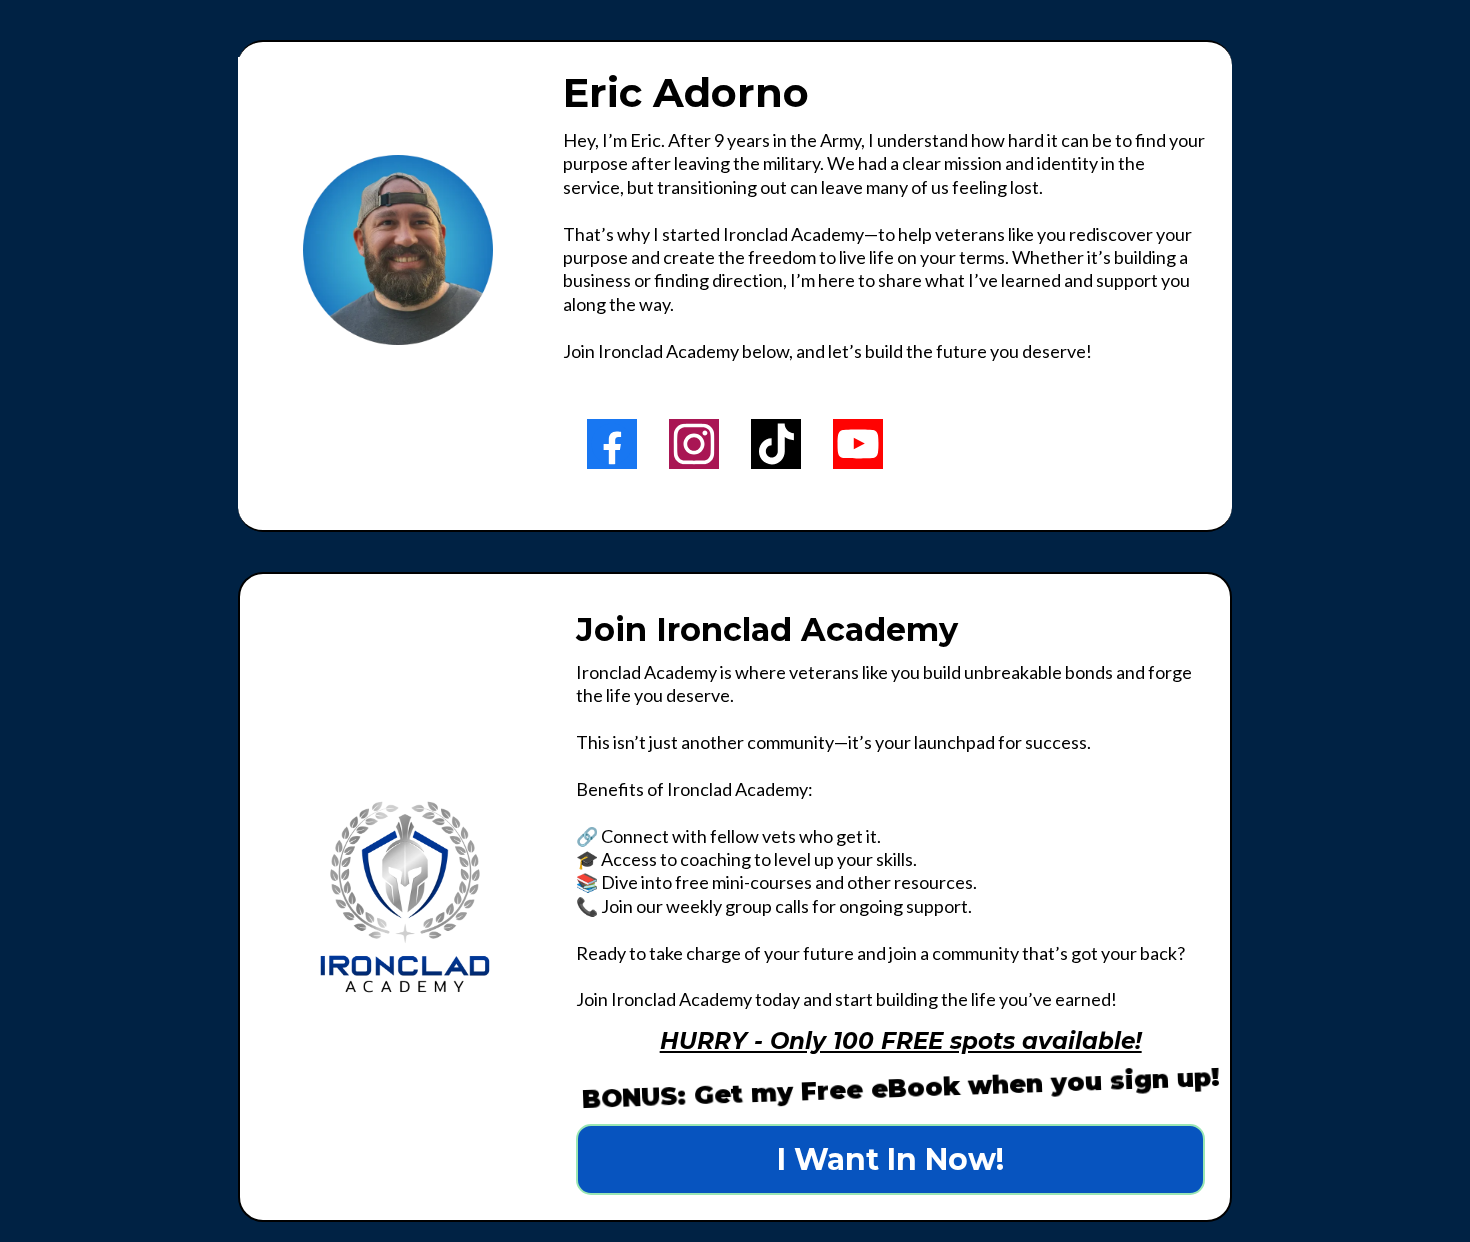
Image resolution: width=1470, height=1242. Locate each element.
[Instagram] (694, 444)
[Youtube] (858, 444)
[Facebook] (612, 444)
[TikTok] (776, 444)
